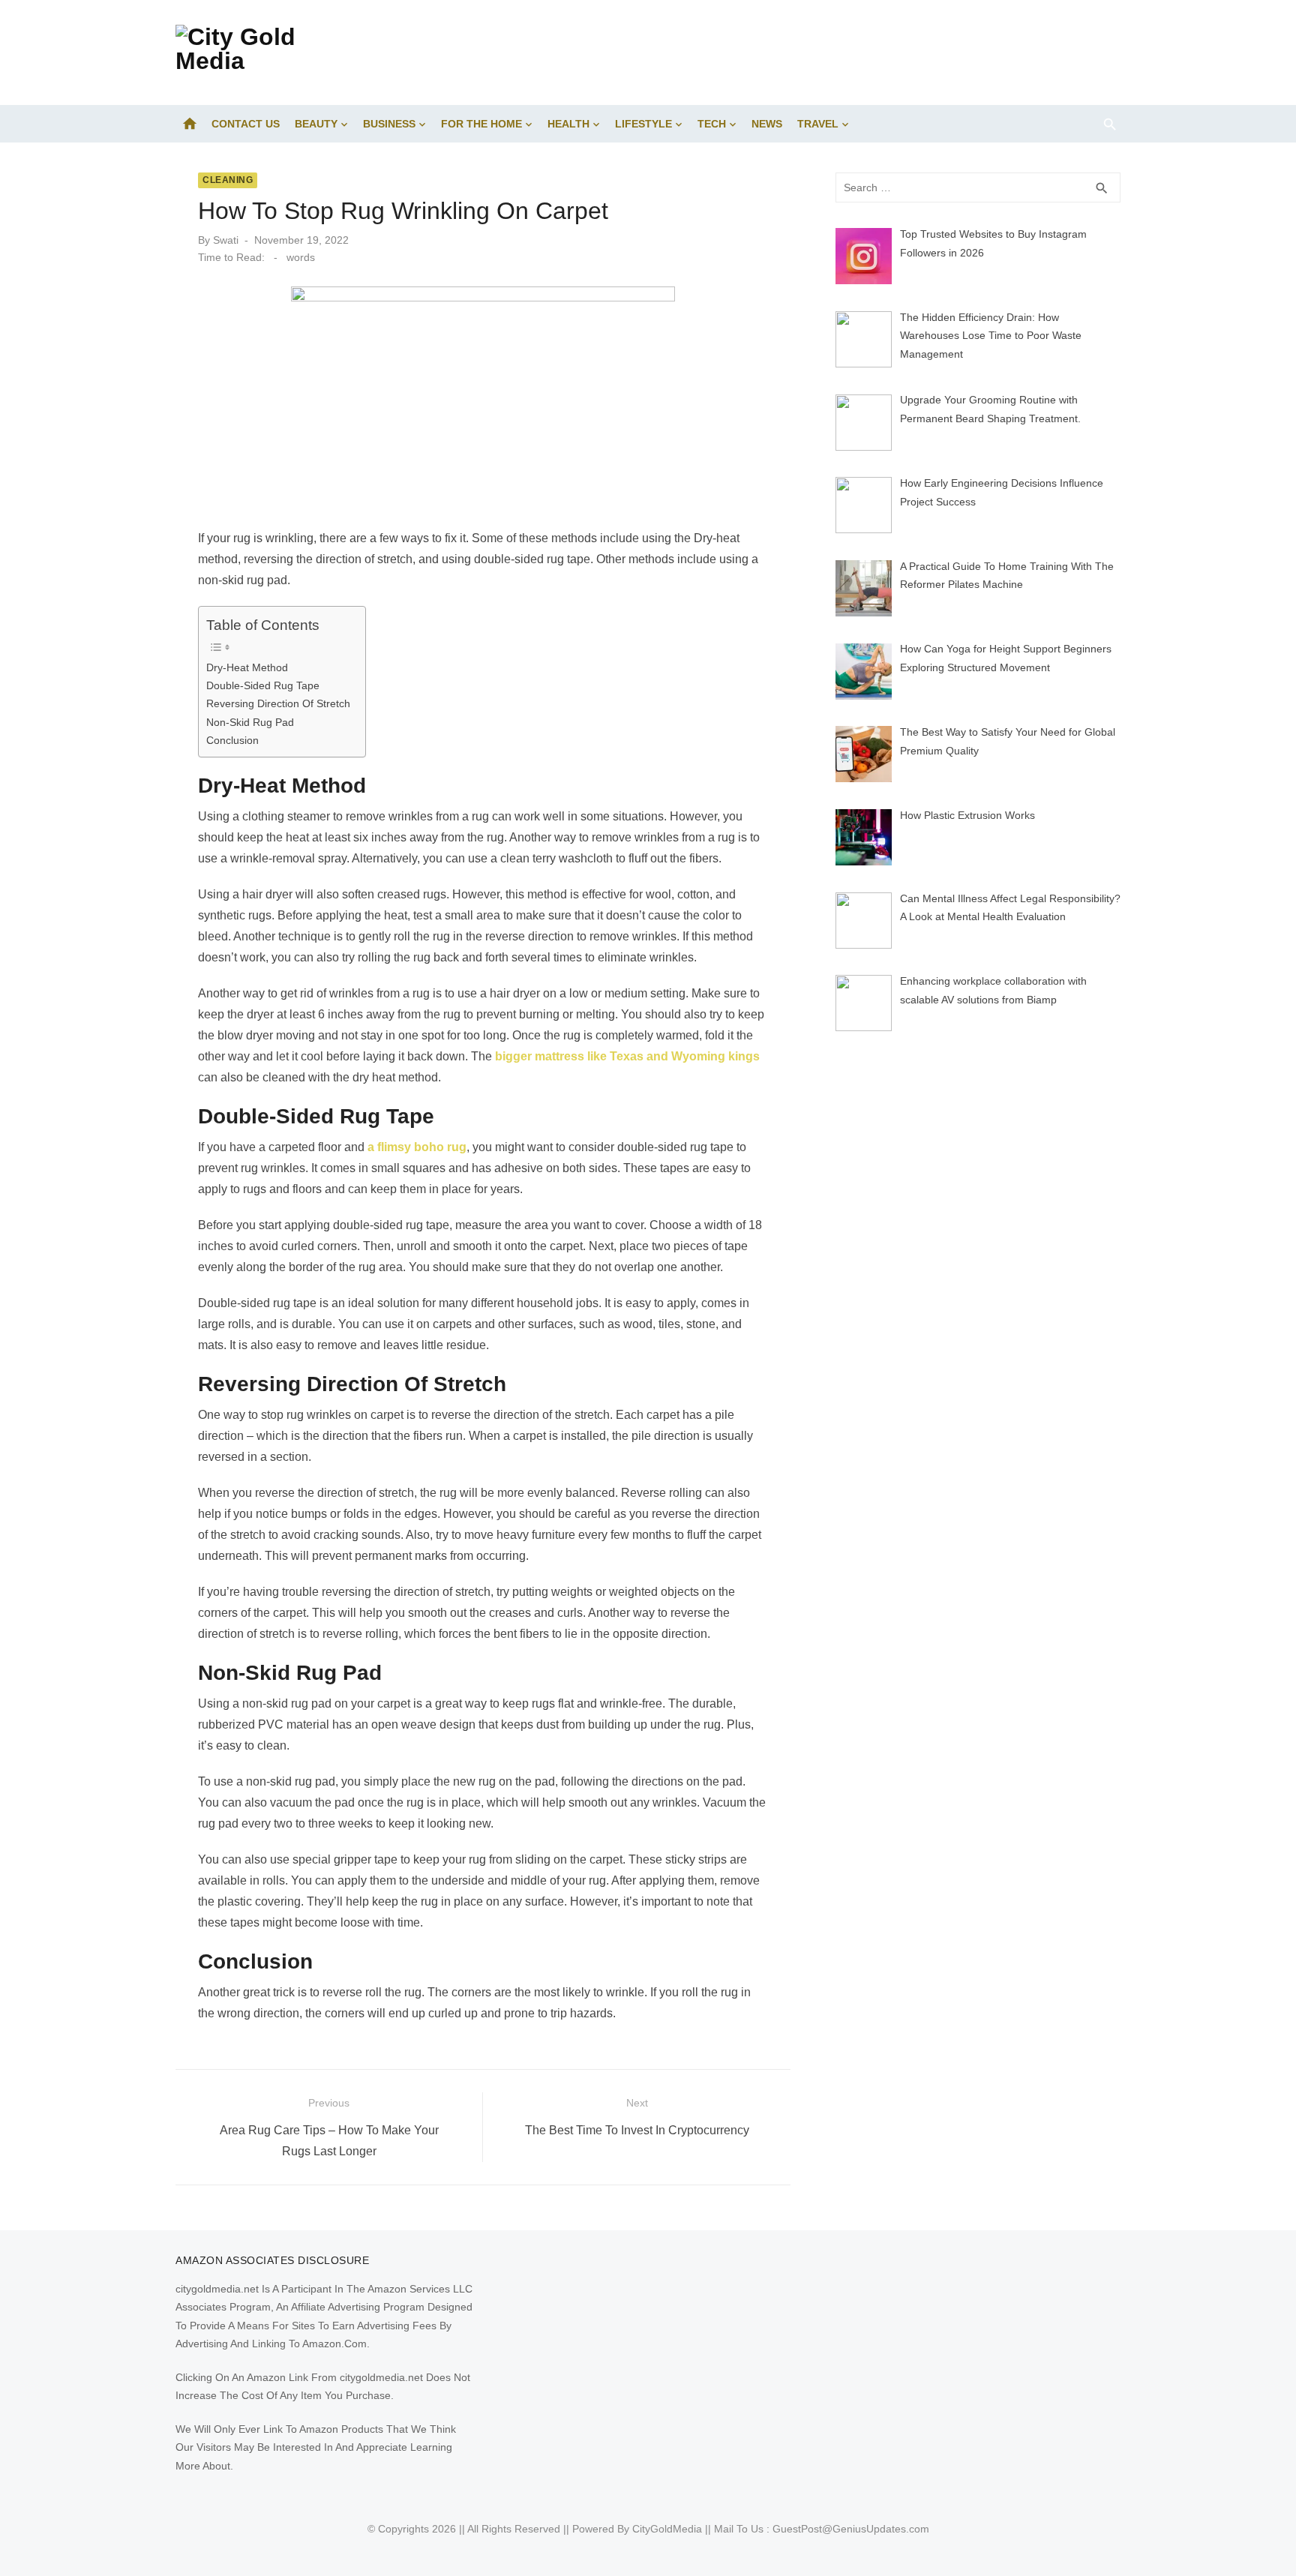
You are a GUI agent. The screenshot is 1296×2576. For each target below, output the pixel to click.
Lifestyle (643, 124)
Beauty (316, 124)
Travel (818, 124)
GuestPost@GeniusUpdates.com (851, 2529)
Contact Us (246, 124)
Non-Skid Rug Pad (250, 722)
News (767, 124)
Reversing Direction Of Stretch (278, 703)
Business (389, 124)
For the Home (481, 124)
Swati (226, 240)
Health (568, 124)
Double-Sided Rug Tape (263, 685)
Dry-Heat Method (247, 667)
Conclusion (232, 740)
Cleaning (228, 180)
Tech (712, 124)
